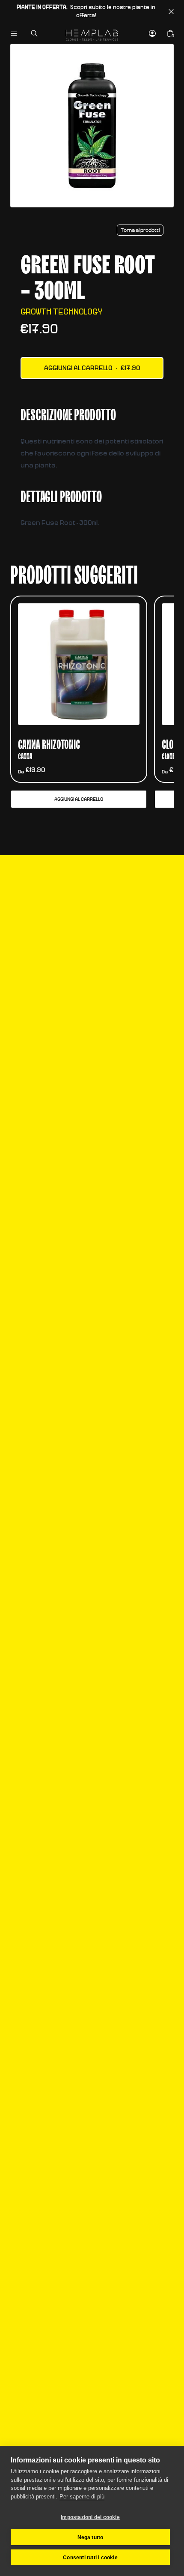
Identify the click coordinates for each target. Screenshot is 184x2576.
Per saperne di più (82, 2497)
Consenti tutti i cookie (90, 2558)
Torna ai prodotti (140, 230)
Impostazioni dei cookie (90, 2517)
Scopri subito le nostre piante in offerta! (86, 12)
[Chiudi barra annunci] (171, 12)
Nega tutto (91, 2537)
